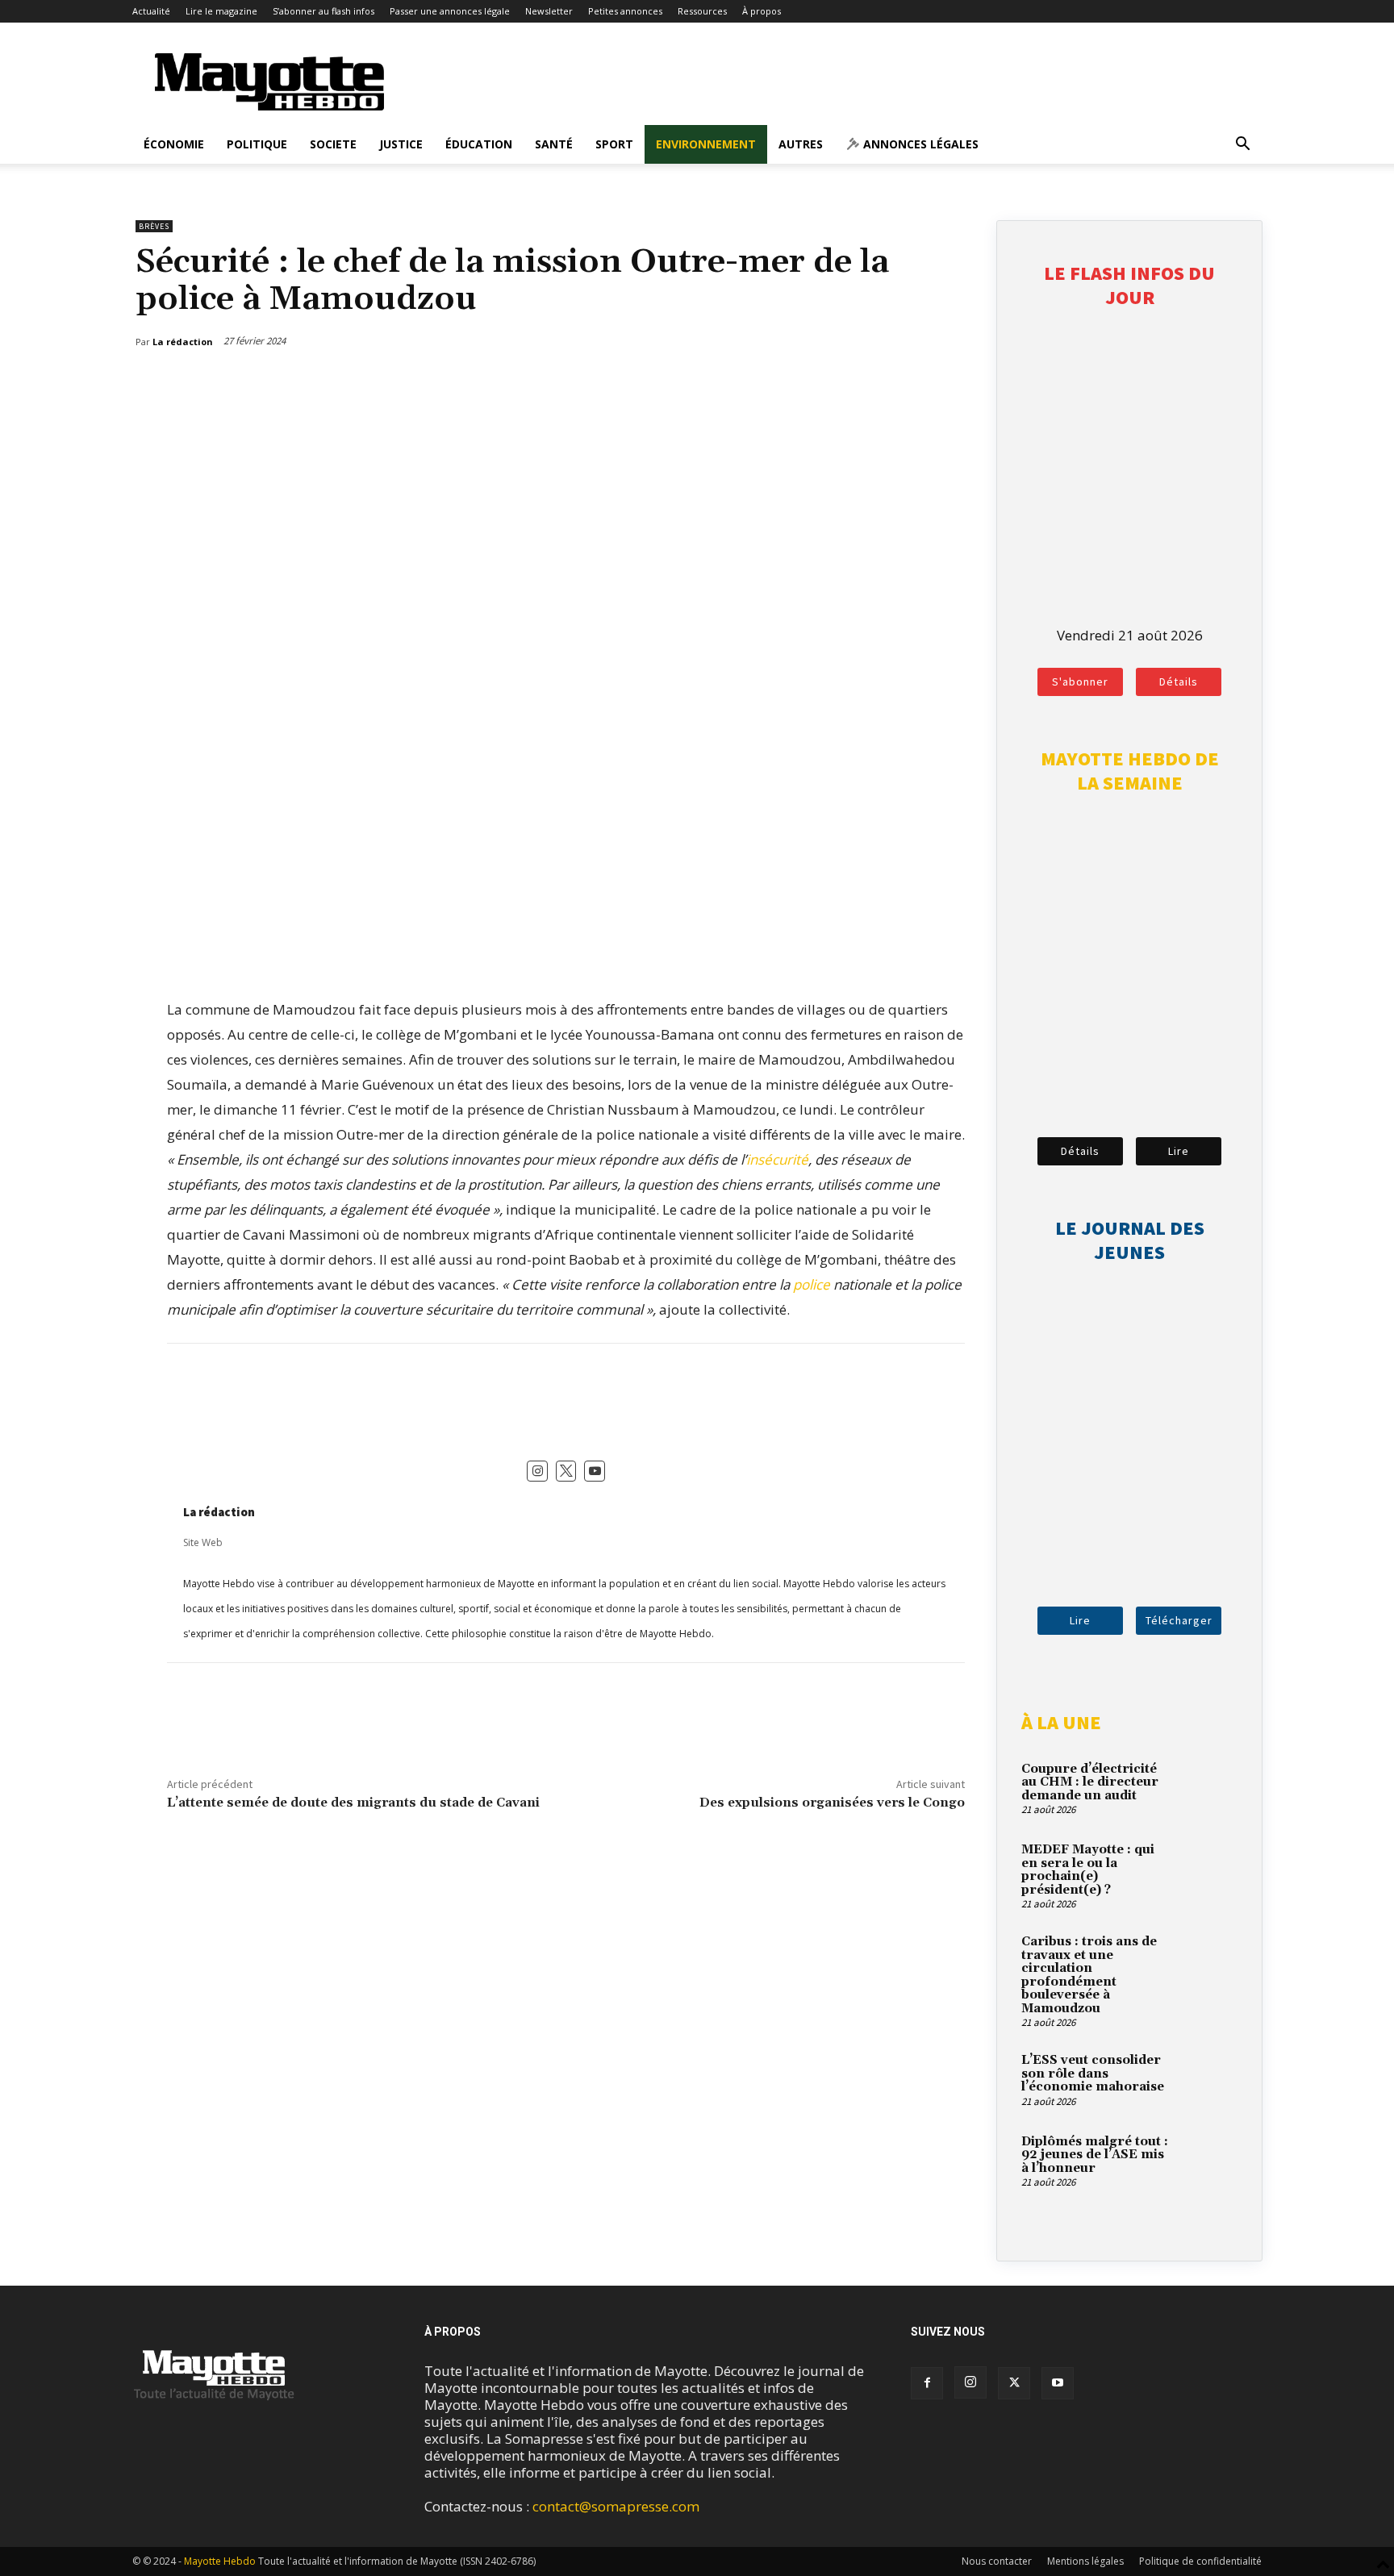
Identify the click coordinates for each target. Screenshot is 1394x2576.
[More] (955, 383)
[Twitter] (917, 383)
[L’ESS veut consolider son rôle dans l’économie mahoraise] (1209, 2079)
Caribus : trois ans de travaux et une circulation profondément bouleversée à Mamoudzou (1089, 1975)
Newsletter (549, 11)
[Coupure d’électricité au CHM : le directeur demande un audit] (1209, 1788)
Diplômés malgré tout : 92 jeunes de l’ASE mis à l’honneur (1095, 2155)
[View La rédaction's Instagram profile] (537, 1471)
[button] (1242, 145)
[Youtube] (1058, 2383)
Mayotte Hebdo (220, 2561)
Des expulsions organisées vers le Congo (832, 1803)
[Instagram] (970, 2382)
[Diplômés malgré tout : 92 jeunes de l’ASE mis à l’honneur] (1209, 2161)
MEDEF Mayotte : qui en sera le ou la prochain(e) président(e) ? (1088, 1870)
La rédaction (219, 1512)
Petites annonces (625, 11)
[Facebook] (880, 383)
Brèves (154, 226)
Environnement (706, 144)
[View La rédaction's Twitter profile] (566, 1471)
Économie (174, 144)
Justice (401, 144)
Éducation (479, 144)
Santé (554, 144)
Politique (257, 144)
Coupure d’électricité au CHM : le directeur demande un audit (1090, 1782)
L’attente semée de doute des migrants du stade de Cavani (353, 1803)
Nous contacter (997, 2561)
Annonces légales (919, 144)
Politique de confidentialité (1200, 2561)
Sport (614, 144)
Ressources (702, 11)
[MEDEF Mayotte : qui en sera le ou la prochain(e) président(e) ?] (1209, 1869)
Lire (1179, 1151)
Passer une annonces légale (450, 11)
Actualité (151, 11)
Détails (1179, 682)
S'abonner (1080, 682)
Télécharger (1179, 1620)
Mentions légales (1085, 2561)
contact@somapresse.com (616, 2506)
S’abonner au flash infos (323, 11)
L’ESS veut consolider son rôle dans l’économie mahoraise (1093, 2074)
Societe (333, 144)
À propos (762, 11)
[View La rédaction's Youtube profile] (595, 1471)
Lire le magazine (221, 11)
